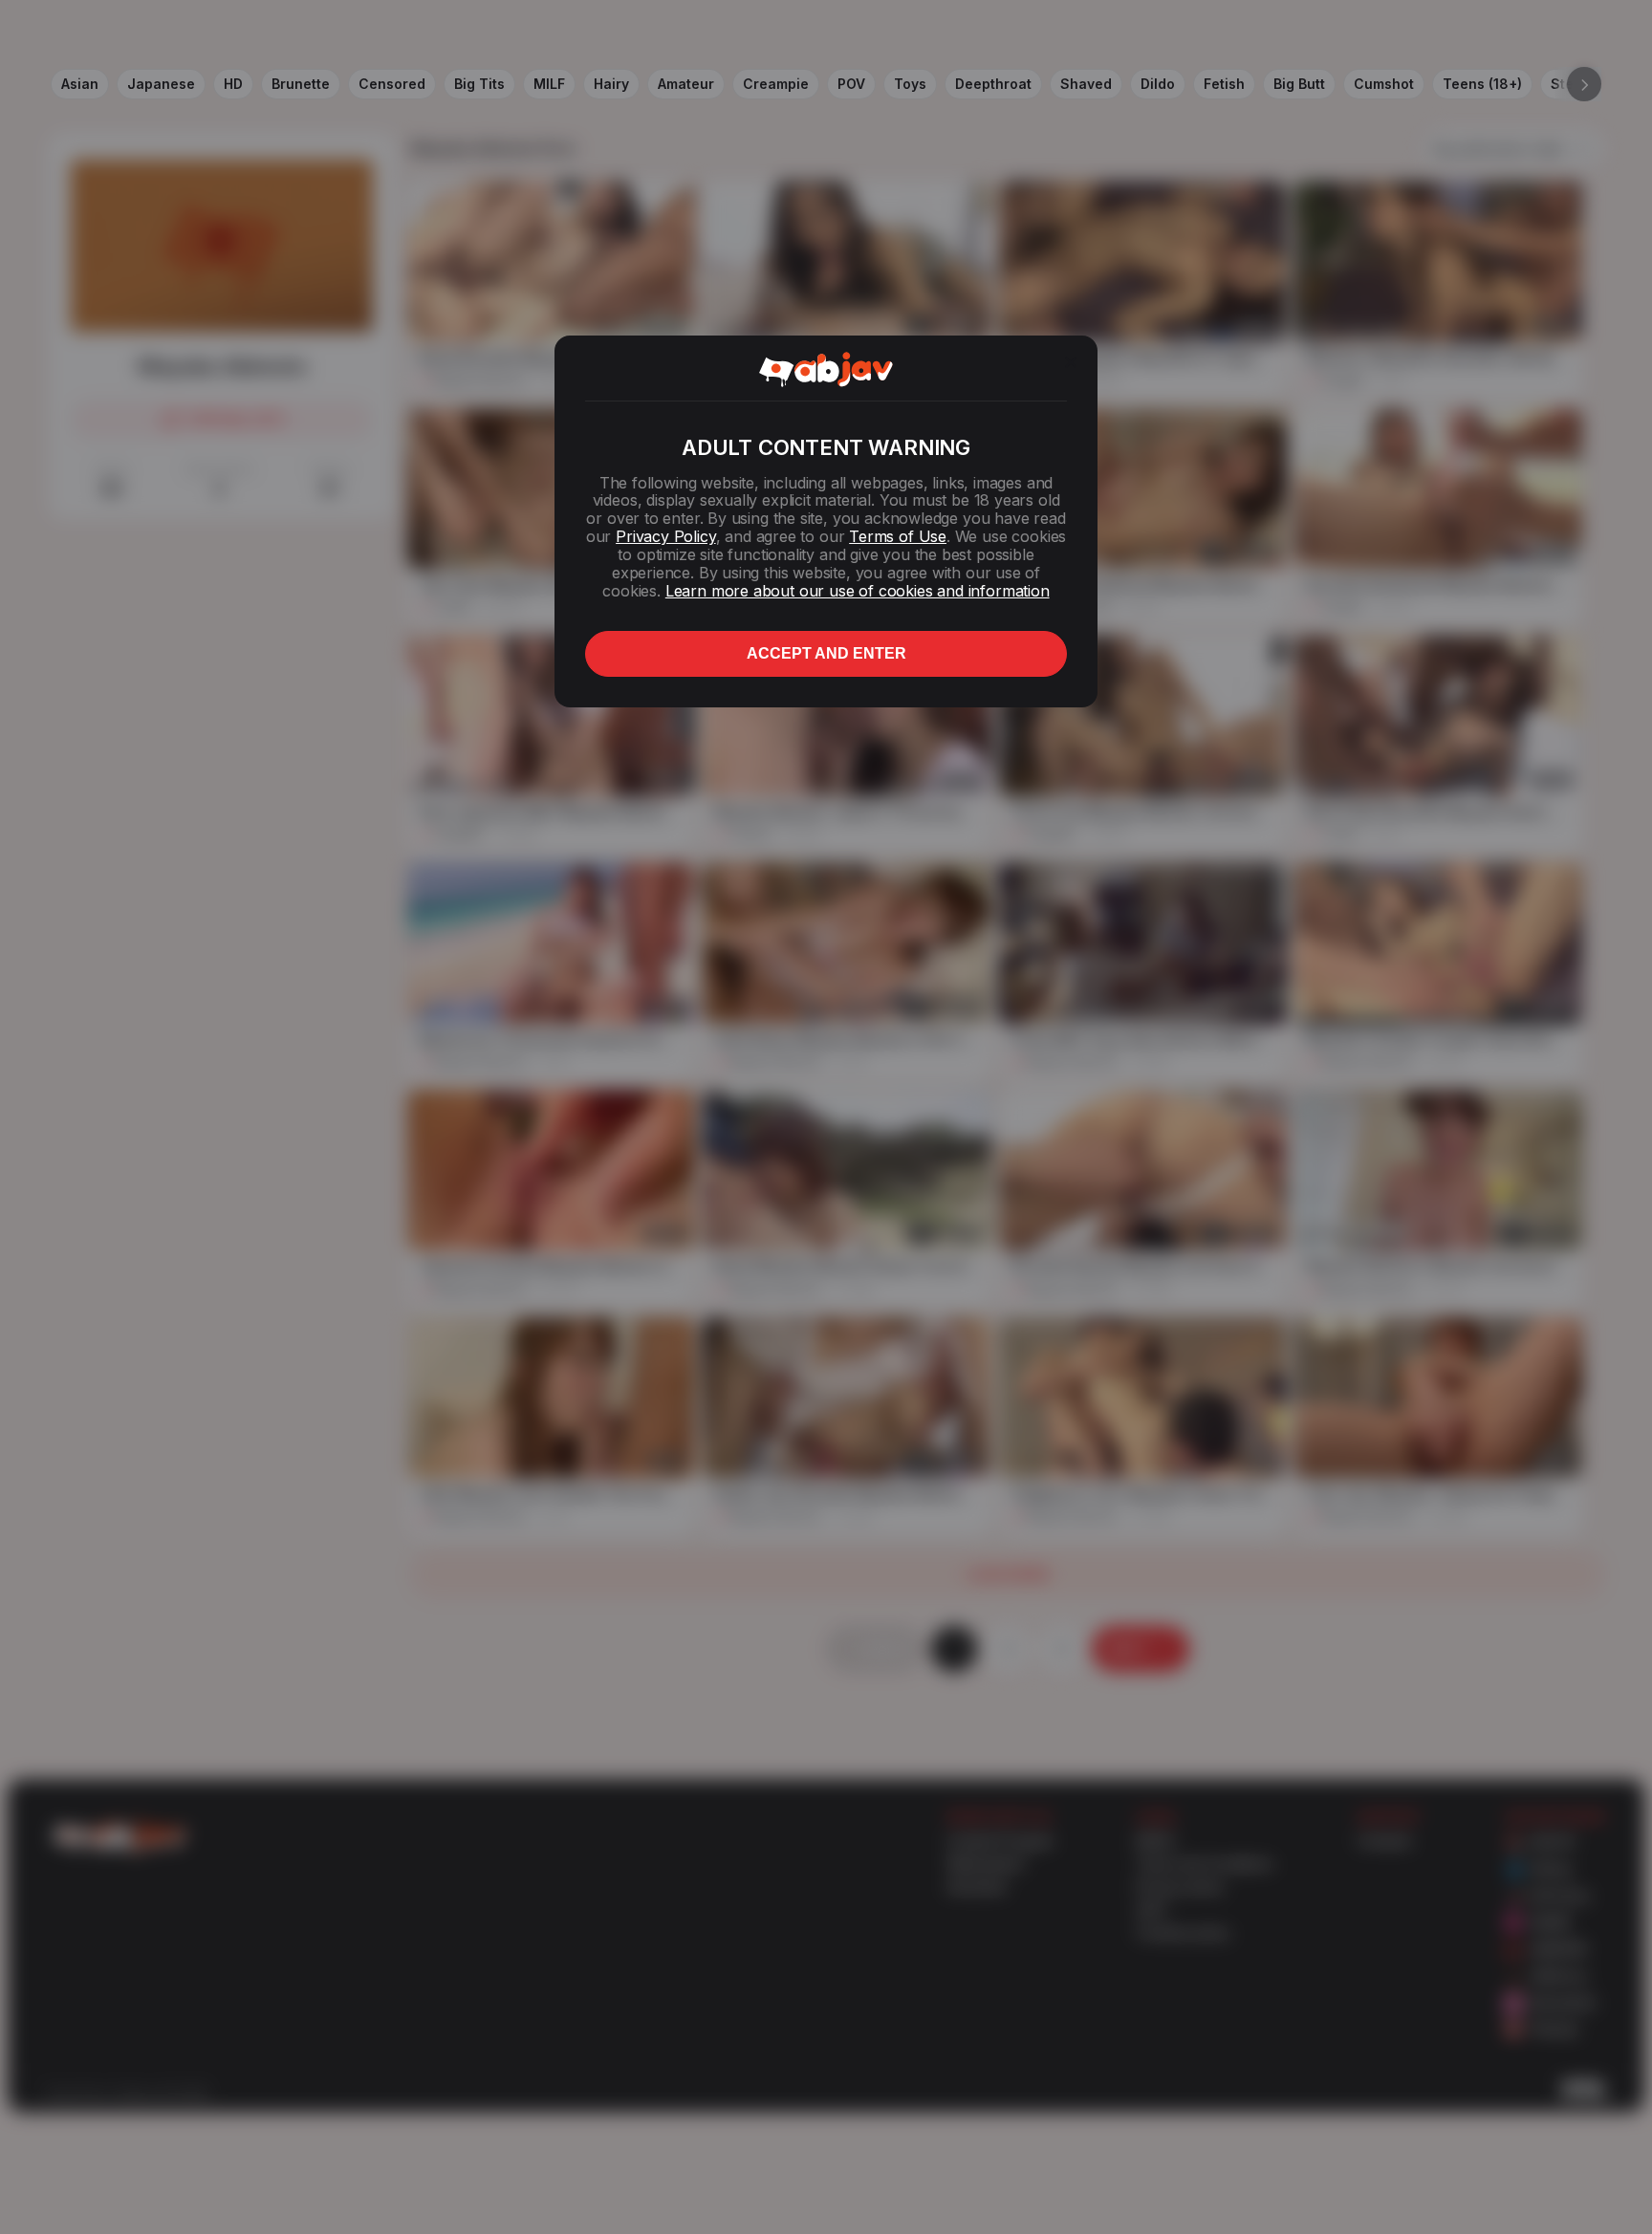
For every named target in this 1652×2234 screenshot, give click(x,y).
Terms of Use (898, 536)
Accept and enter (826, 653)
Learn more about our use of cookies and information (858, 591)
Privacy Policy (665, 536)
